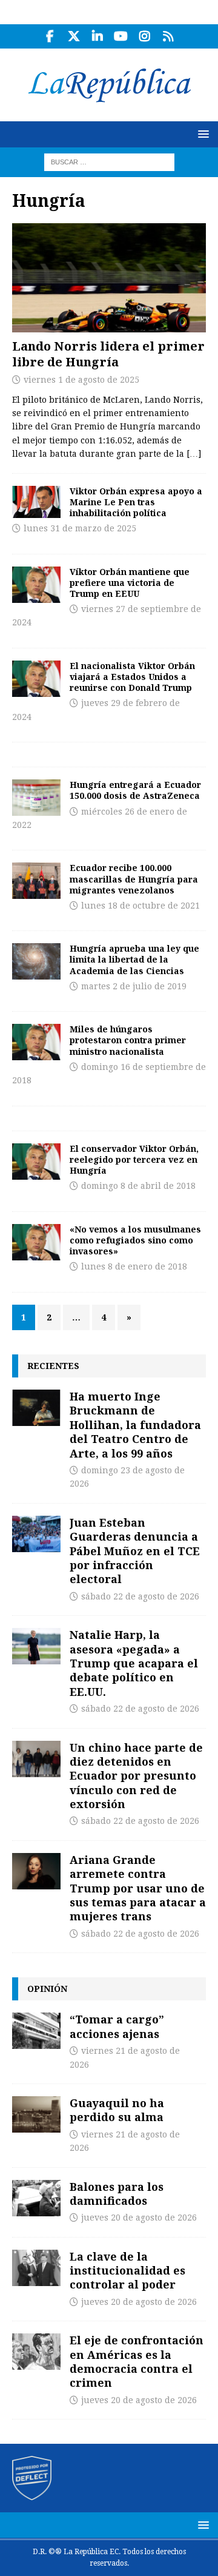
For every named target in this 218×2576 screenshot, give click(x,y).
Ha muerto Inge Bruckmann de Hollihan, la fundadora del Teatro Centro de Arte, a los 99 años (135, 1425)
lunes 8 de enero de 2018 (134, 1266)
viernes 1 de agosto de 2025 (81, 380)
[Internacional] (36, 502)
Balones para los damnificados (117, 2194)
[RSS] (168, 36)
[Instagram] (144, 36)
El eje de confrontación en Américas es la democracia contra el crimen (137, 2361)
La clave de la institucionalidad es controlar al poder (127, 2271)
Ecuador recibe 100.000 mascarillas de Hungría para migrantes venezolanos (134, 879)
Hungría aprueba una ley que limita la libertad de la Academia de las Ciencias (134, 959)
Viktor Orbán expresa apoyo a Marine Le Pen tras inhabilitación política (136, 502)
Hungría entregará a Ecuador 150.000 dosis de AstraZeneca (135, 790)
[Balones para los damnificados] (36, 2198)
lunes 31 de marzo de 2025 (80, 528)
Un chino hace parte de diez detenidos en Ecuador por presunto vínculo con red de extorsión (136, 1776)
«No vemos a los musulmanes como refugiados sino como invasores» (135, 1240)
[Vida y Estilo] (36, 961)
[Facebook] (50, 36)
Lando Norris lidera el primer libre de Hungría (108, 354)
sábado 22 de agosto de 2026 (140, 1596)
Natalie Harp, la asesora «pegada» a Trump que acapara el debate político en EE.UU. (134, 1663)
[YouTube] (121, 36)
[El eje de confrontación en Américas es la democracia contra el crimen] (36, 2352)
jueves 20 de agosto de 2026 (139, 2218)
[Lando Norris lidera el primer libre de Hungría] (109, 278)
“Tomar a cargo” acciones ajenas (117, 2026)
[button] (201, 134)
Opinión (47, 1989)
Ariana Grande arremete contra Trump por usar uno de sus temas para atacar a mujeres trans (138, 1888)
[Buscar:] (109, 161)
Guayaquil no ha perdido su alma (117, 2110)
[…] (194, 454)
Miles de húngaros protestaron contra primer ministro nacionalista (128, 1040)
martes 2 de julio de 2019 (134, 986)
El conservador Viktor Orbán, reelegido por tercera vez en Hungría (134, 1159)
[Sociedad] (36, 798)
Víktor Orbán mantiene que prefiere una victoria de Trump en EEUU (130, 583)
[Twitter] (74, 36)
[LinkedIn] (97, 36)
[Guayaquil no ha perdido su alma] (36, 2114)
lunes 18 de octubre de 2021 (140, 906)
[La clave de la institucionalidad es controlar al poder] (36, 2268)
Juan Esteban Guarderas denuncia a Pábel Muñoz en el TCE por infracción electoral (135, 1551)
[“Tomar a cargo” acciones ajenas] (36, 2031)
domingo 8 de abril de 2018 (138, 1186)
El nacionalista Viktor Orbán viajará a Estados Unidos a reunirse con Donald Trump (132, 677)
